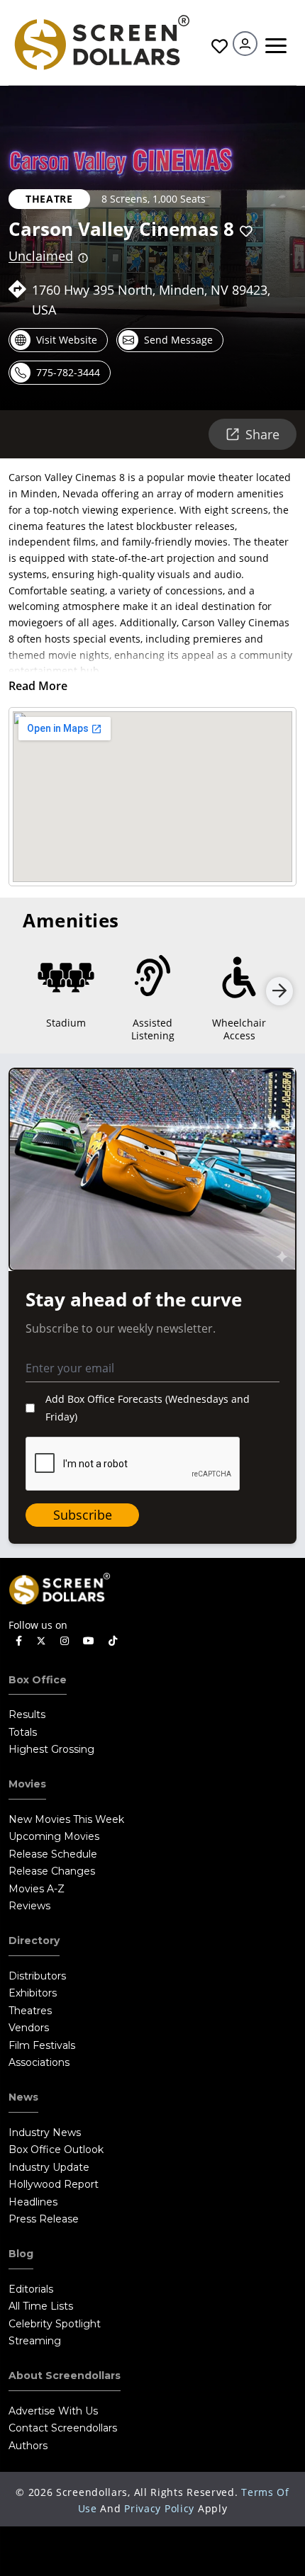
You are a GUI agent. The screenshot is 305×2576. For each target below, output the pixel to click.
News (23, 2097)
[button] (246, 231)
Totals (23, 1732)
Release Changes (52, 1871)
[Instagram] (65, 1641)
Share (262, 434)
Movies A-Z (37, 1889)
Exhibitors (33, 1993)
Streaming (35, 2341)
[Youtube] (89, 1641)
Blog (21, 2254)
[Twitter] (41, 1640)
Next (279, 991)
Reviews (29, 1906)
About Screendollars (65, 2376)
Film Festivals (42, 2045)
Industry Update (49, 2167)
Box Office (38, 1680)
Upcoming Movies (54, 1836)
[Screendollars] (101, 41)
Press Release (44, 2219)
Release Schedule (53, 1854)
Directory (34, 1941)
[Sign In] (245, 44)
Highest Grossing (51, 1749)
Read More (38, 686)
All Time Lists (41, 2306)
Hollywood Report (54, 2184)
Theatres (30, 2011)
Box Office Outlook (56, 2150)
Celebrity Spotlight (55, 2324)
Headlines (33, 2202)
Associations (39, 2062)
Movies (27, 1784)
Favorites (218, 46)
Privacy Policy (159, 2508)
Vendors (29, 2028)
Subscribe (83, 1515)
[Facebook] (19, 1641)
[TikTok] (113, 1641)
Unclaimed (41, 256)
